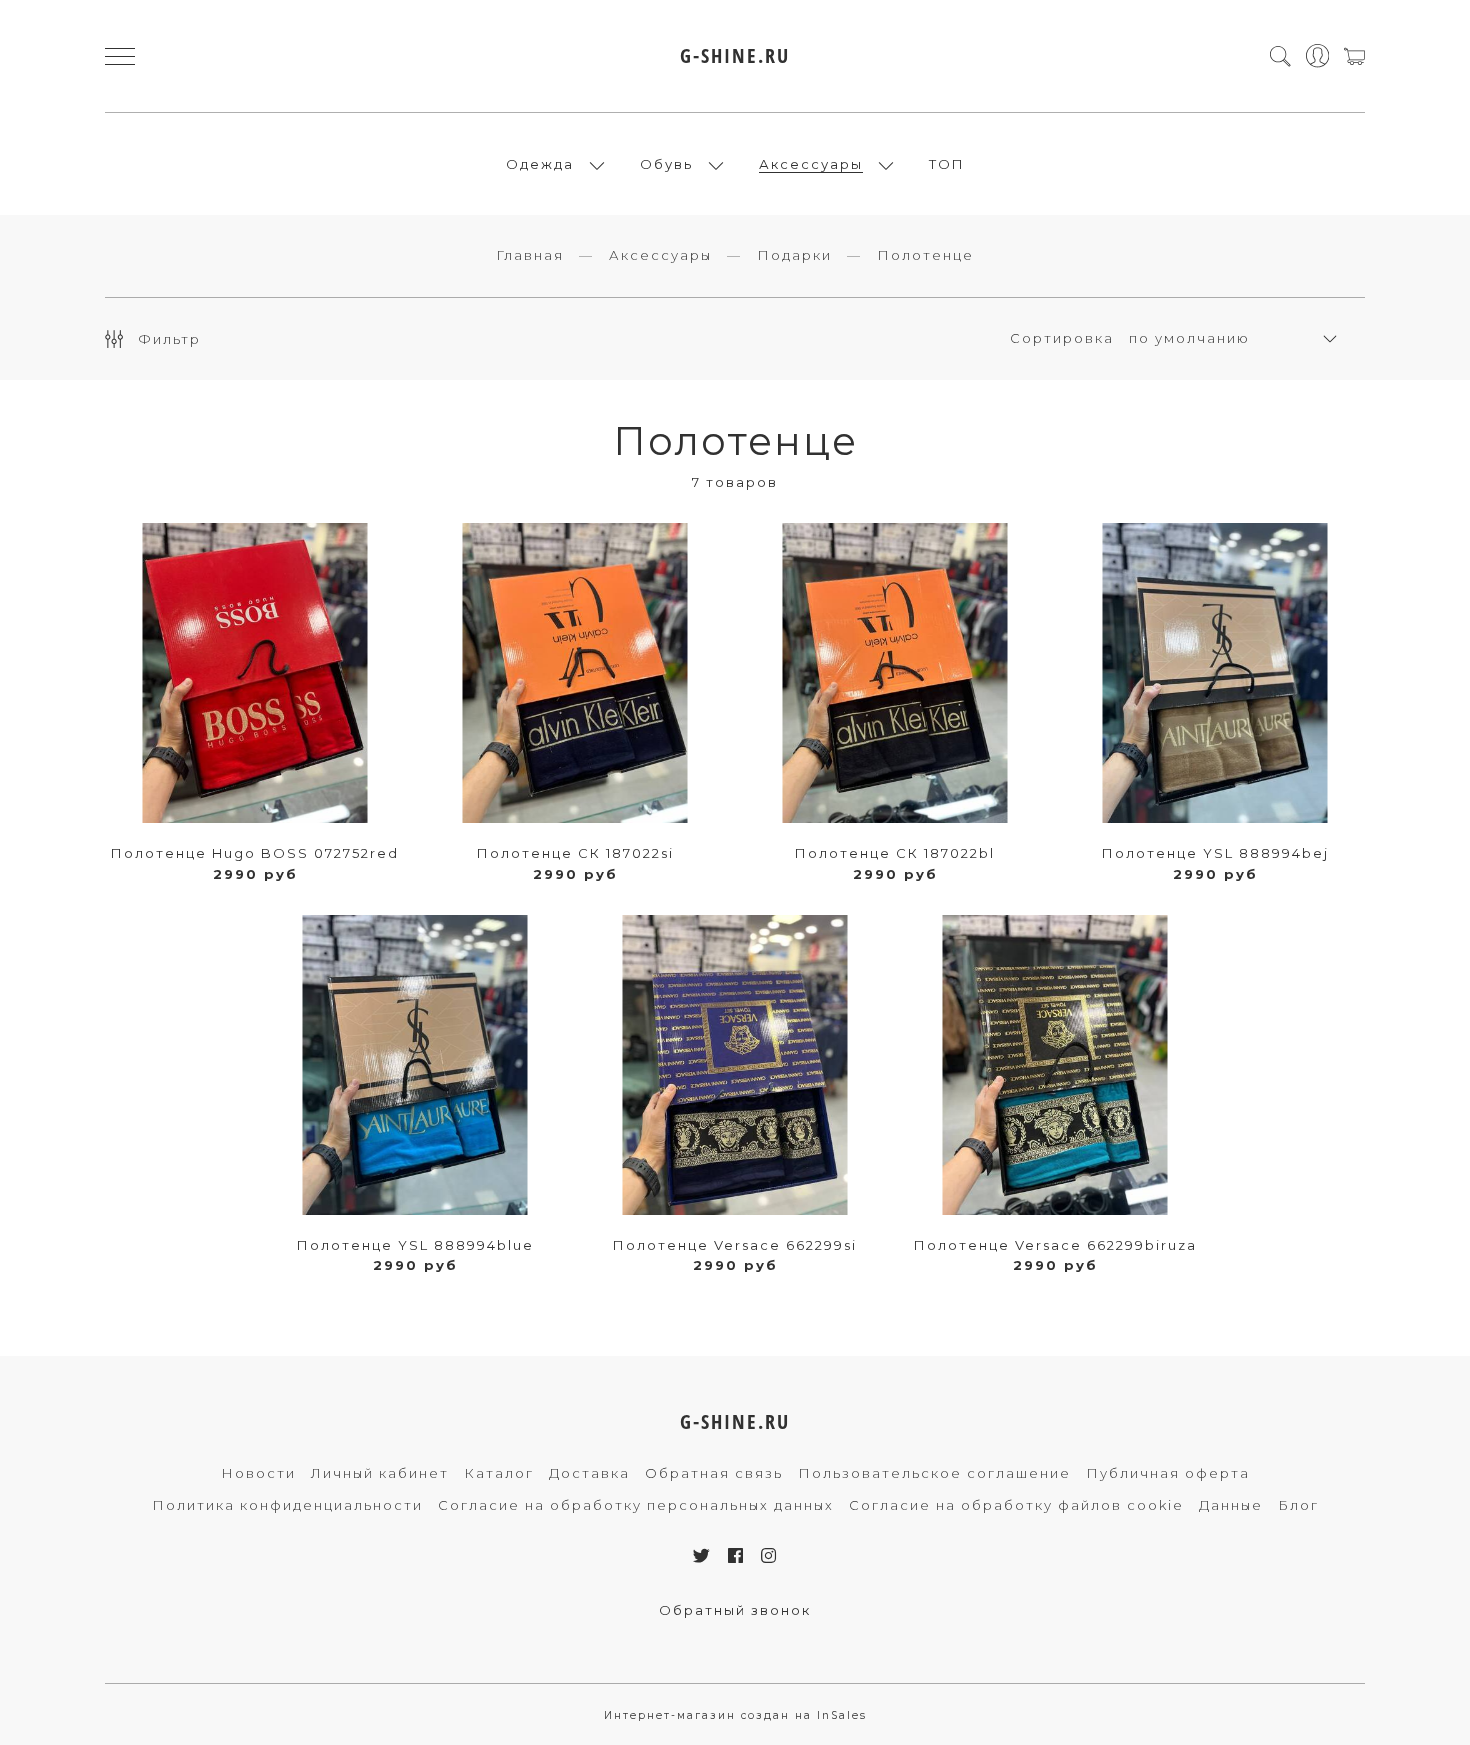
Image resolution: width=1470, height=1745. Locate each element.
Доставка (589, 1473)
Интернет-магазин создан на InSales (735, 1715)
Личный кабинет (380, 1473)
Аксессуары (811, 164)
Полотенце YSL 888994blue (415, 1245)
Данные (1231, 1505)
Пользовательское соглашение (934, 1473)
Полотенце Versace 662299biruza (1055, 1245)
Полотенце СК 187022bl (895, 853)
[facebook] (736, 1556)
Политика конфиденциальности (287, 1505)
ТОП (947, 164)
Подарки (794, 255)
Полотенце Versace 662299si (735, 1245)
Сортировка (1062, 338)
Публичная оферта (1168, 1473)
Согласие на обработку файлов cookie (1016, 1505)
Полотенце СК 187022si (575, 853)
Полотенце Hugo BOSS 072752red (255, 853)
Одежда (540, 164)
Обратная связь (714, 1473)
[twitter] (702, 1556)
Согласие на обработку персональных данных (636, 1505)
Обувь (666, 164)
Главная (530, 255)
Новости (258, 1473)
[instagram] (769, 1556)
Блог (1298, 1505)
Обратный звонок (735, 1610)
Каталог (499, 1473)
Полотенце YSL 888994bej (1215, 853)
